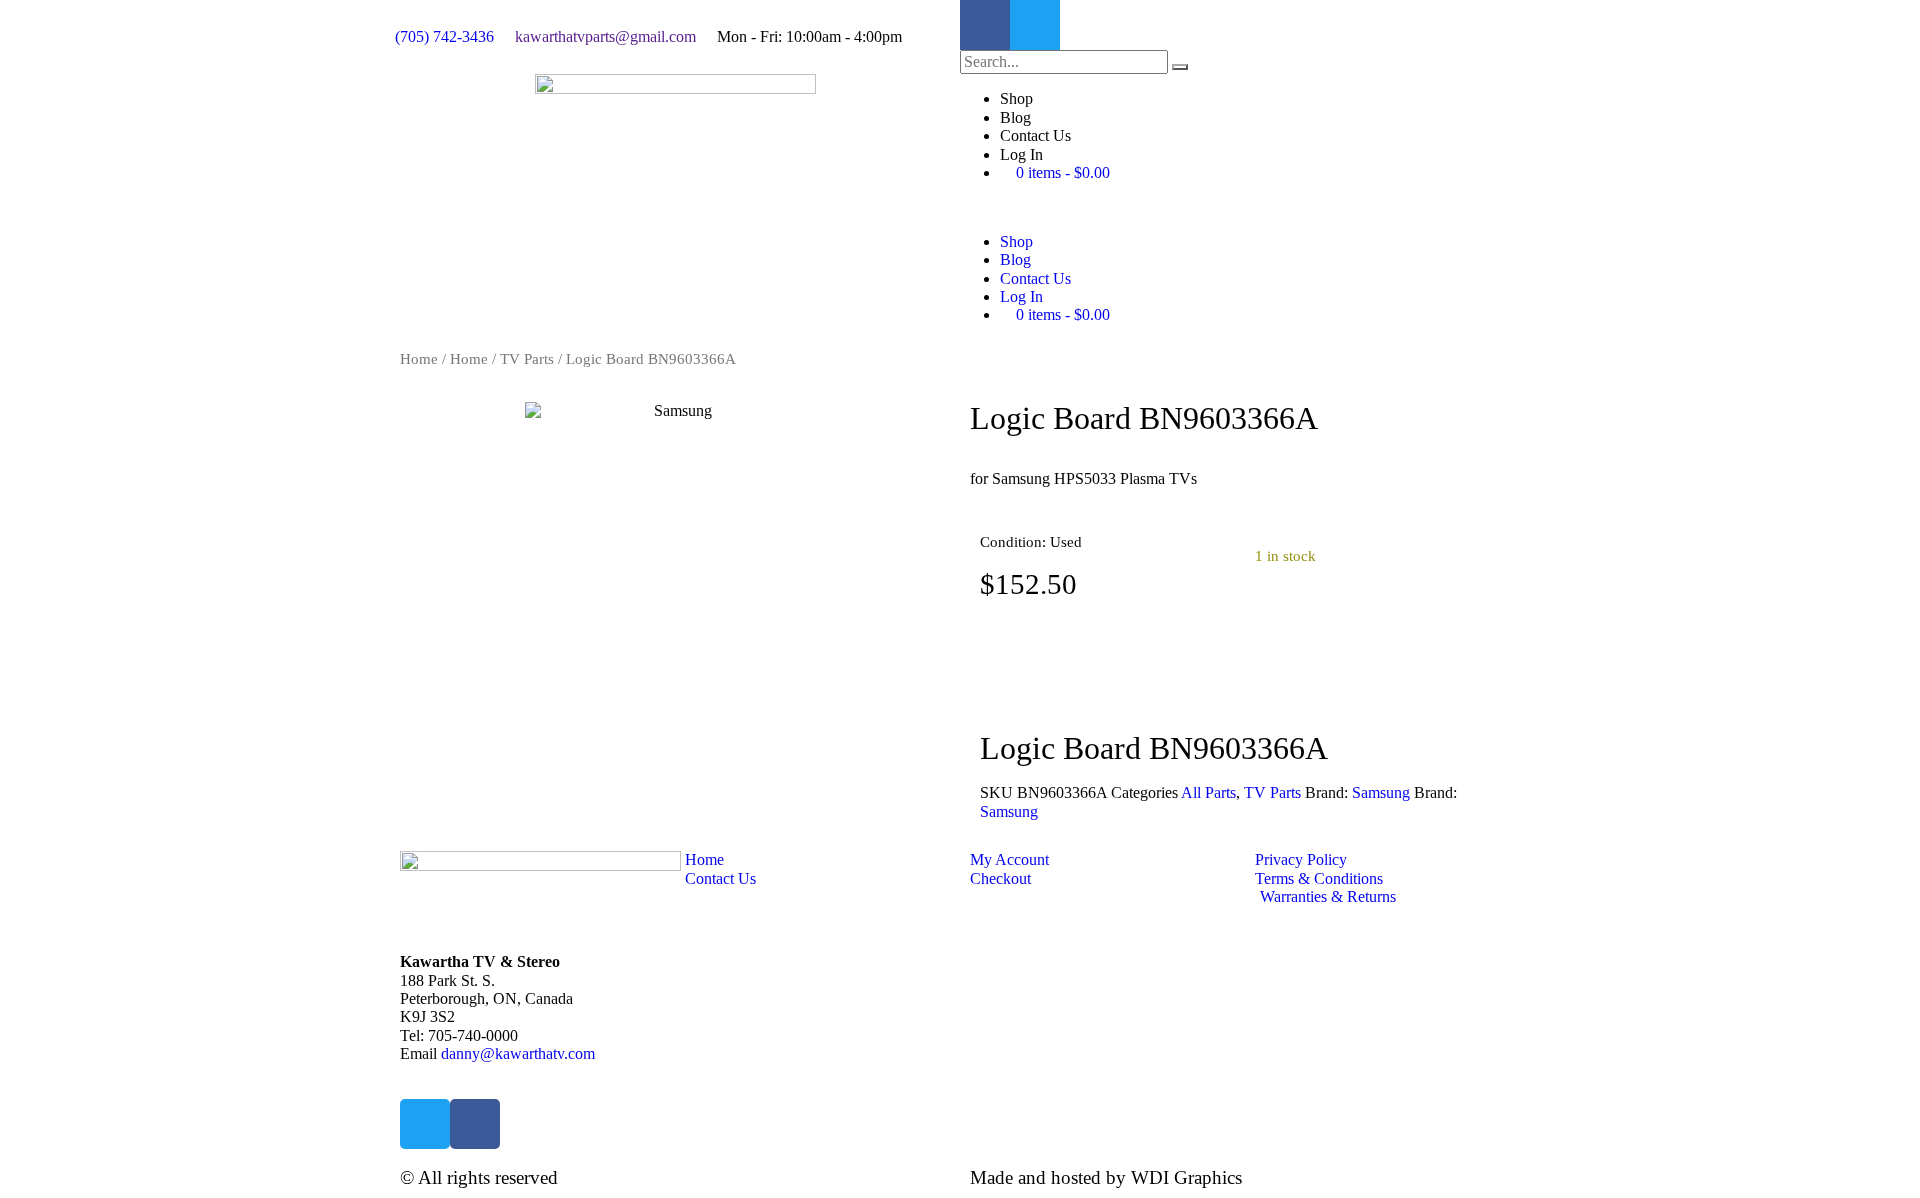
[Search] (1180, 67)
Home (419, 359)
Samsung (1381, 792)
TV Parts (527, 359)
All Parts (1208, 792)
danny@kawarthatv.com (518, 1053)
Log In (1021, 154)
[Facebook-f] (985, 25)
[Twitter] (1035, 25)
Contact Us (1035, 135)
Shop (1016, 98)
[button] (1245, 207)
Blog (1015, 117)
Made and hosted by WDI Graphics (1106, 1177)
